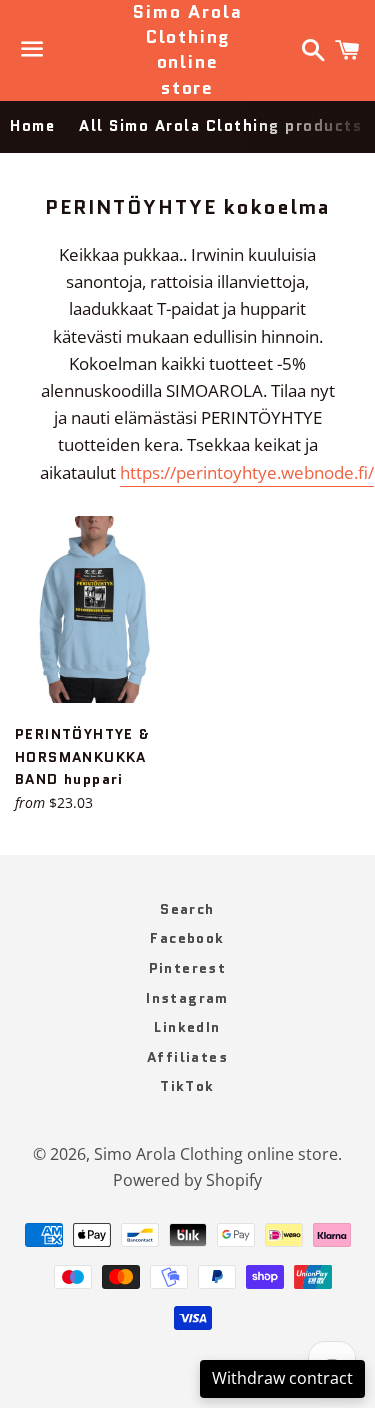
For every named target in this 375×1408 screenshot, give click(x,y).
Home (32, 126)
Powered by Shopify (187, 1180)
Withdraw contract (282, 1378)
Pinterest (188, 968)
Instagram (187, 998)
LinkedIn (187, 1027)
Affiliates (187, 1057)
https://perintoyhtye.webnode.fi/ (247, 472)
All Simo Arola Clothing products (220, 126)
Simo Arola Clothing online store (187, 50)
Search (187, 909)
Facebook (187, 938)
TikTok (187, 1086)
